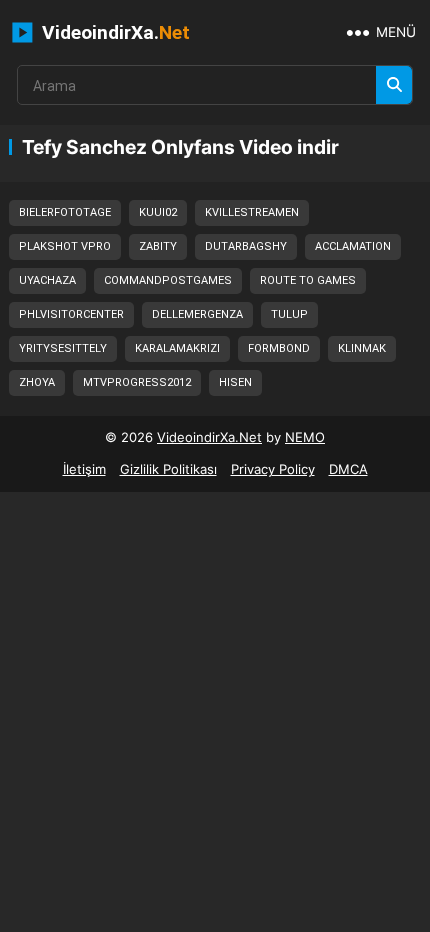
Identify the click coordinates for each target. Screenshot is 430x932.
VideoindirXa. (113, 32)
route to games (308, 280)
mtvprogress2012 (137, 382)
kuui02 (158, 212)
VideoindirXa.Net (209, 437)
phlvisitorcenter (71, 314)
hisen (235, 382)
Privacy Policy (273, 469)
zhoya (37, 382)
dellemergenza (197, 314)
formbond (279, 348)
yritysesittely (63, 348)
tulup (289, 314)
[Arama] (394, 85)
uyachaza (47, 280)
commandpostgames (168, 280)
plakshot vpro (65, 246)
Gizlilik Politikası (168, 469)
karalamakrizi (177, 348)
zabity (158, 246)
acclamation (353, 246)
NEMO (305, 437)
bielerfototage (65, 212)
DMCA (348, 469)
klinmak (362, 348)
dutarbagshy (246, 246)
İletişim (84, 469)
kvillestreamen (252, 212)
